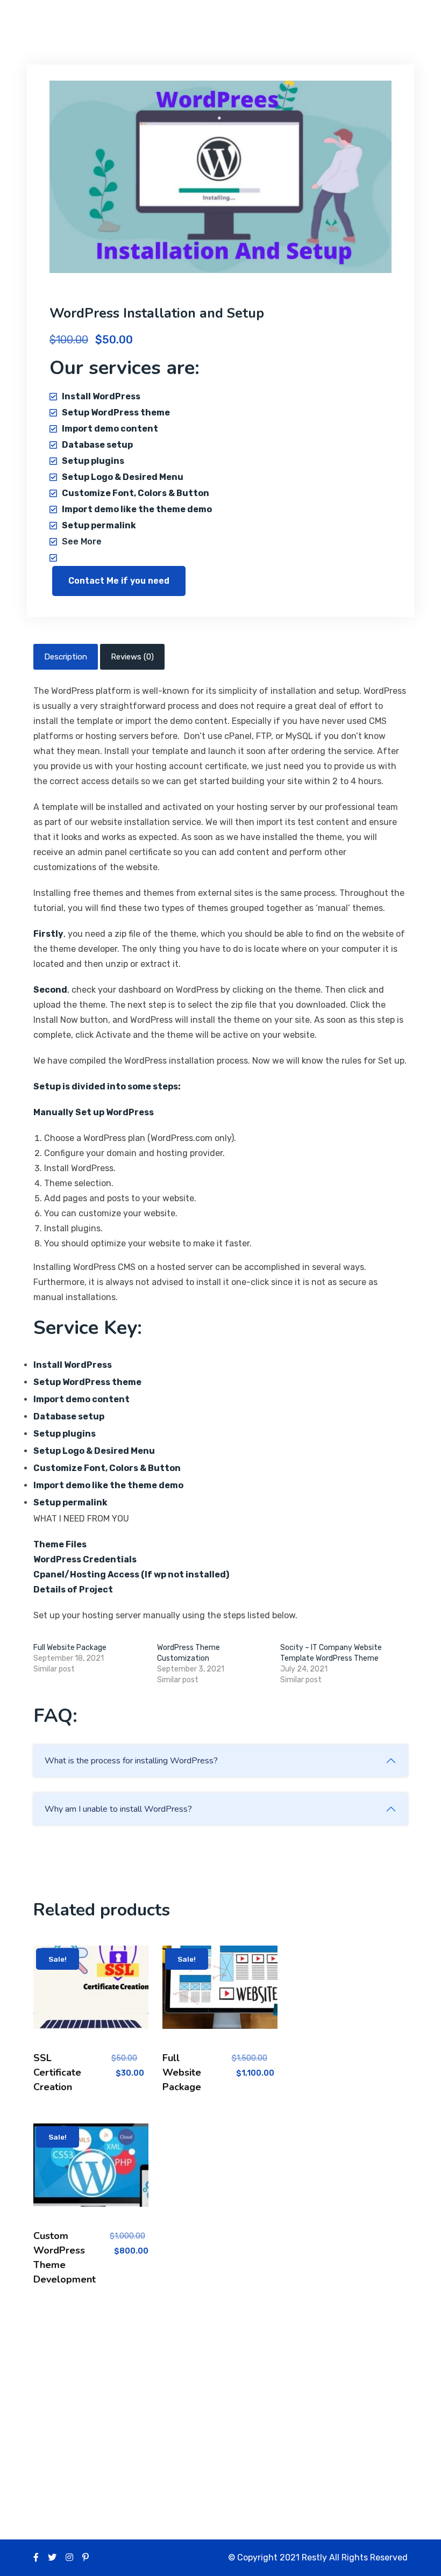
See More (82, 541)
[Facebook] (36, 2557)
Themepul (85, 21)
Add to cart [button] (91, 1996)
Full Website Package (70, 1648)
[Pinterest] (86, 2557)
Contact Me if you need (119, 581)
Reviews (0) (132, 657)
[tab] (66, 657)
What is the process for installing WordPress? (131, 1761)
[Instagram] (69, 2557)
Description (66, 657)
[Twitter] (52, 2557)
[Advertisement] (220, 2400)
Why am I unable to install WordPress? (118, 1809)
